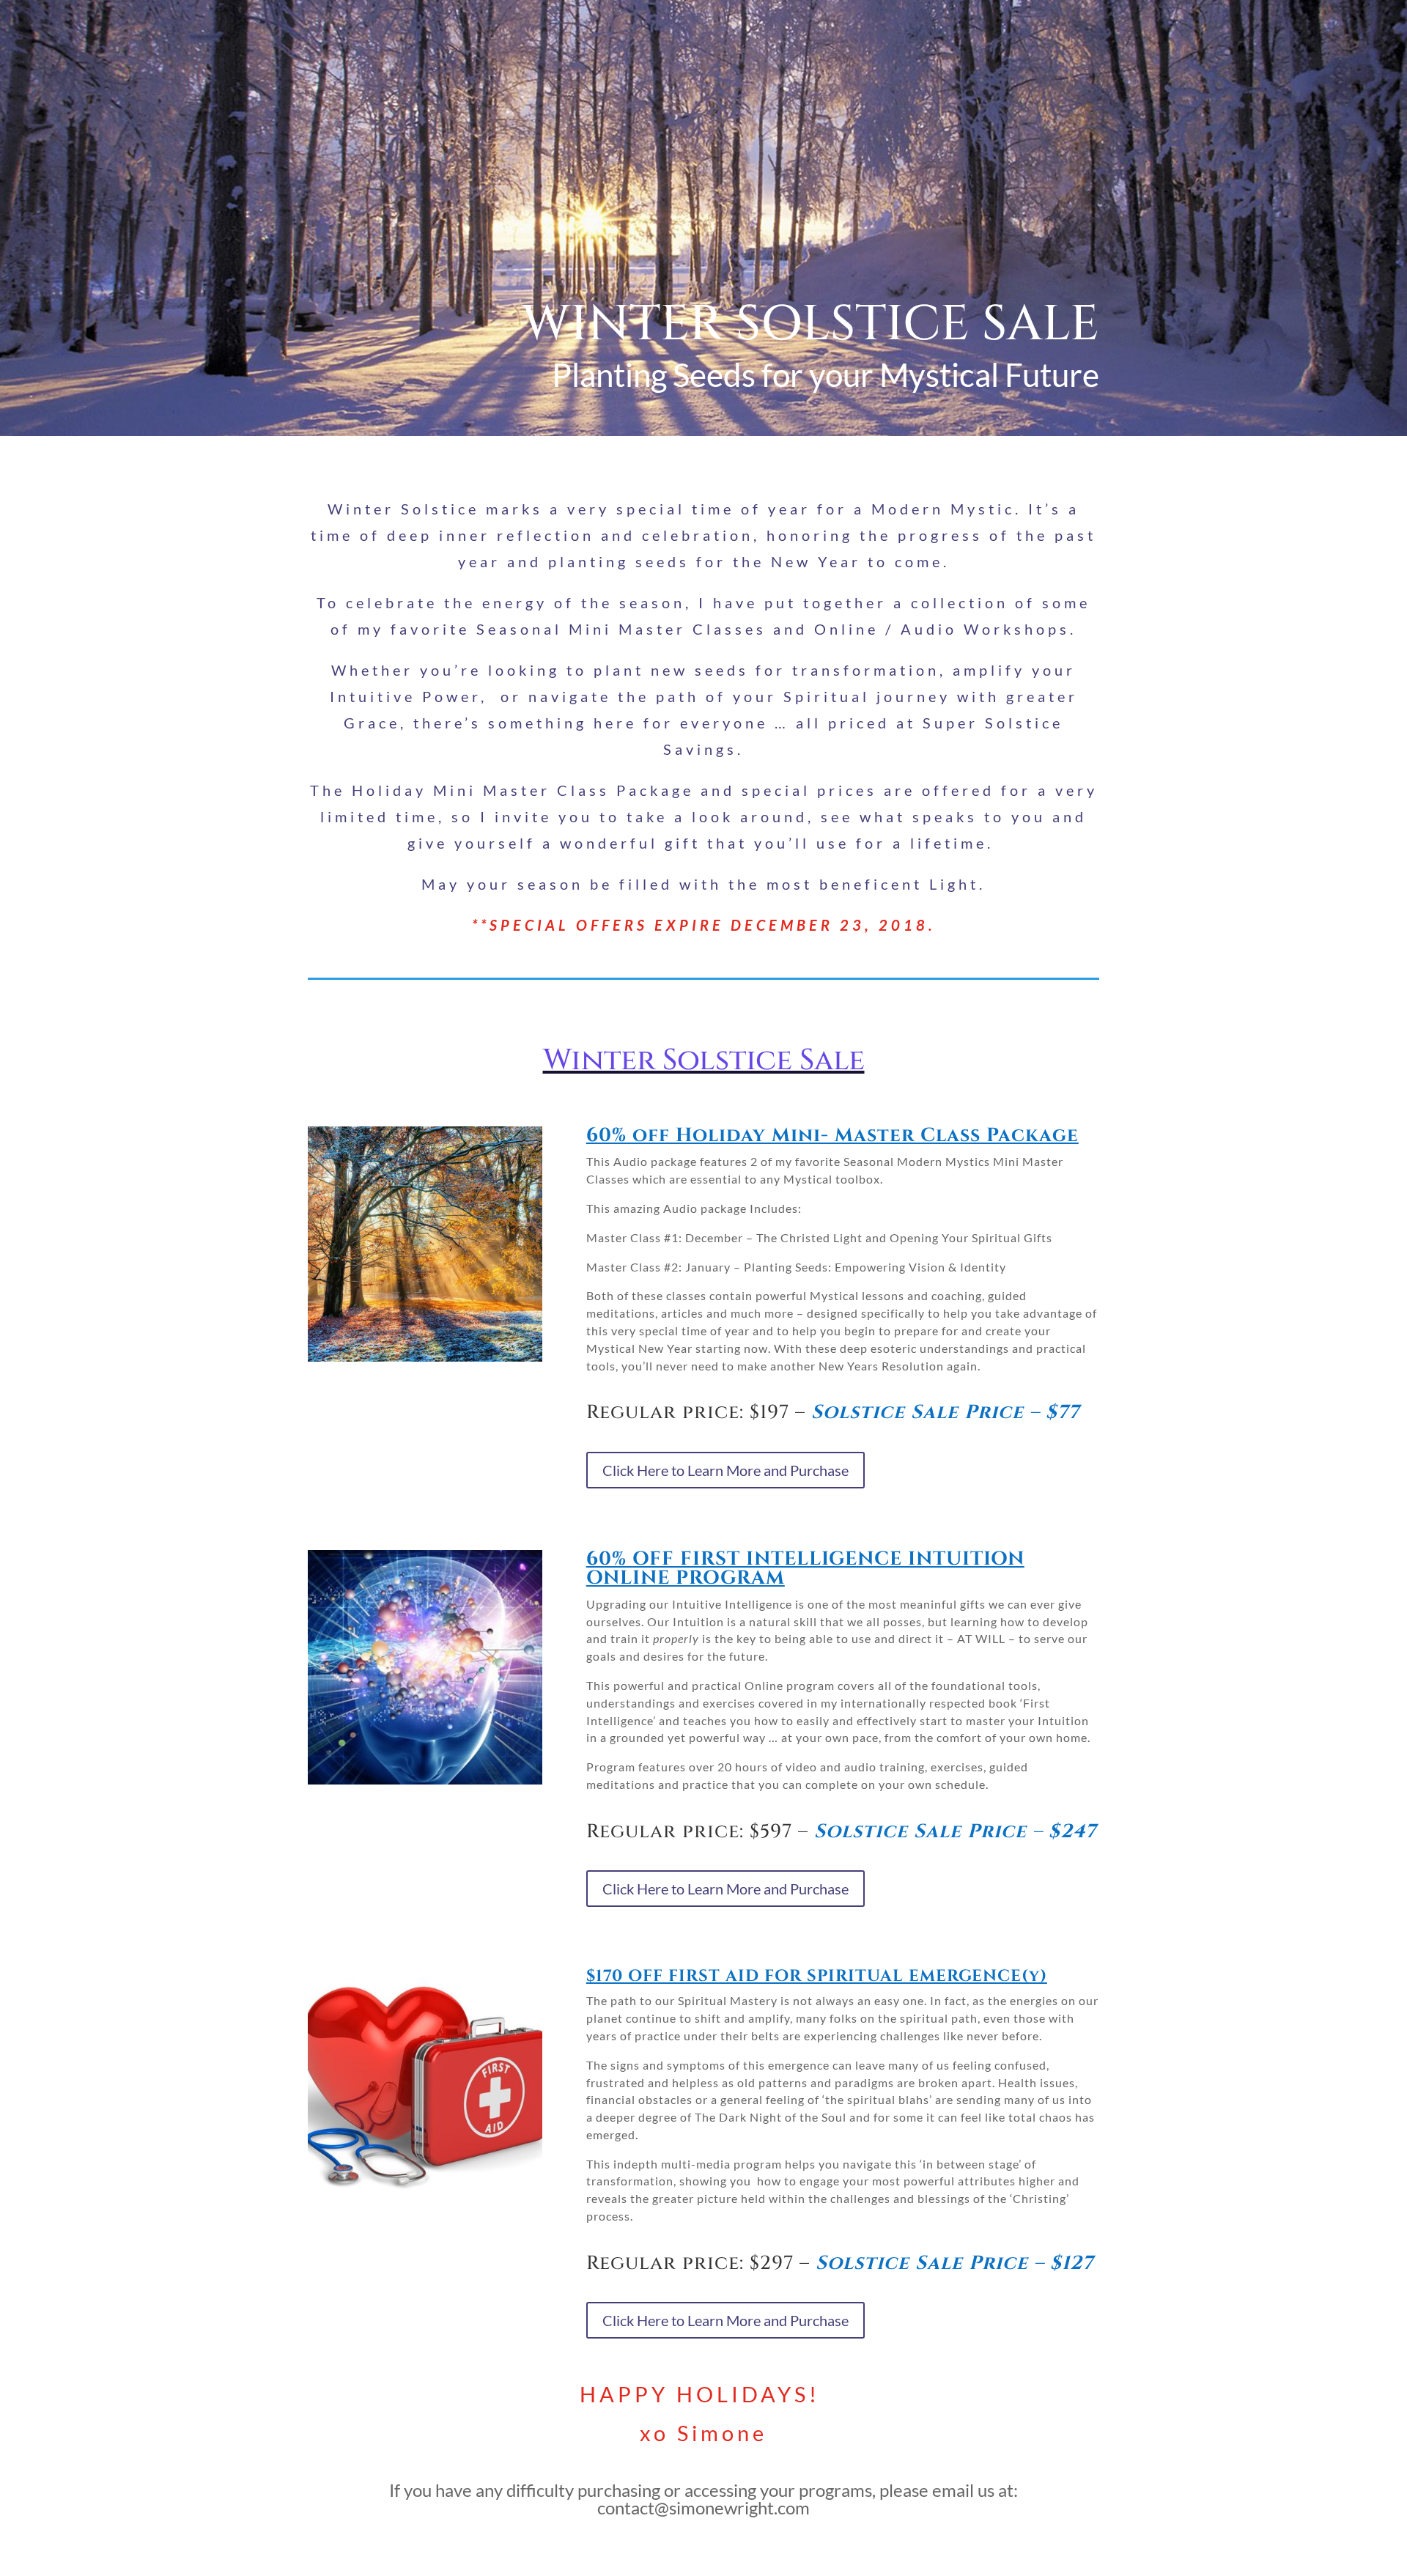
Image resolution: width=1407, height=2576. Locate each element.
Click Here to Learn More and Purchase (725, 1470)
